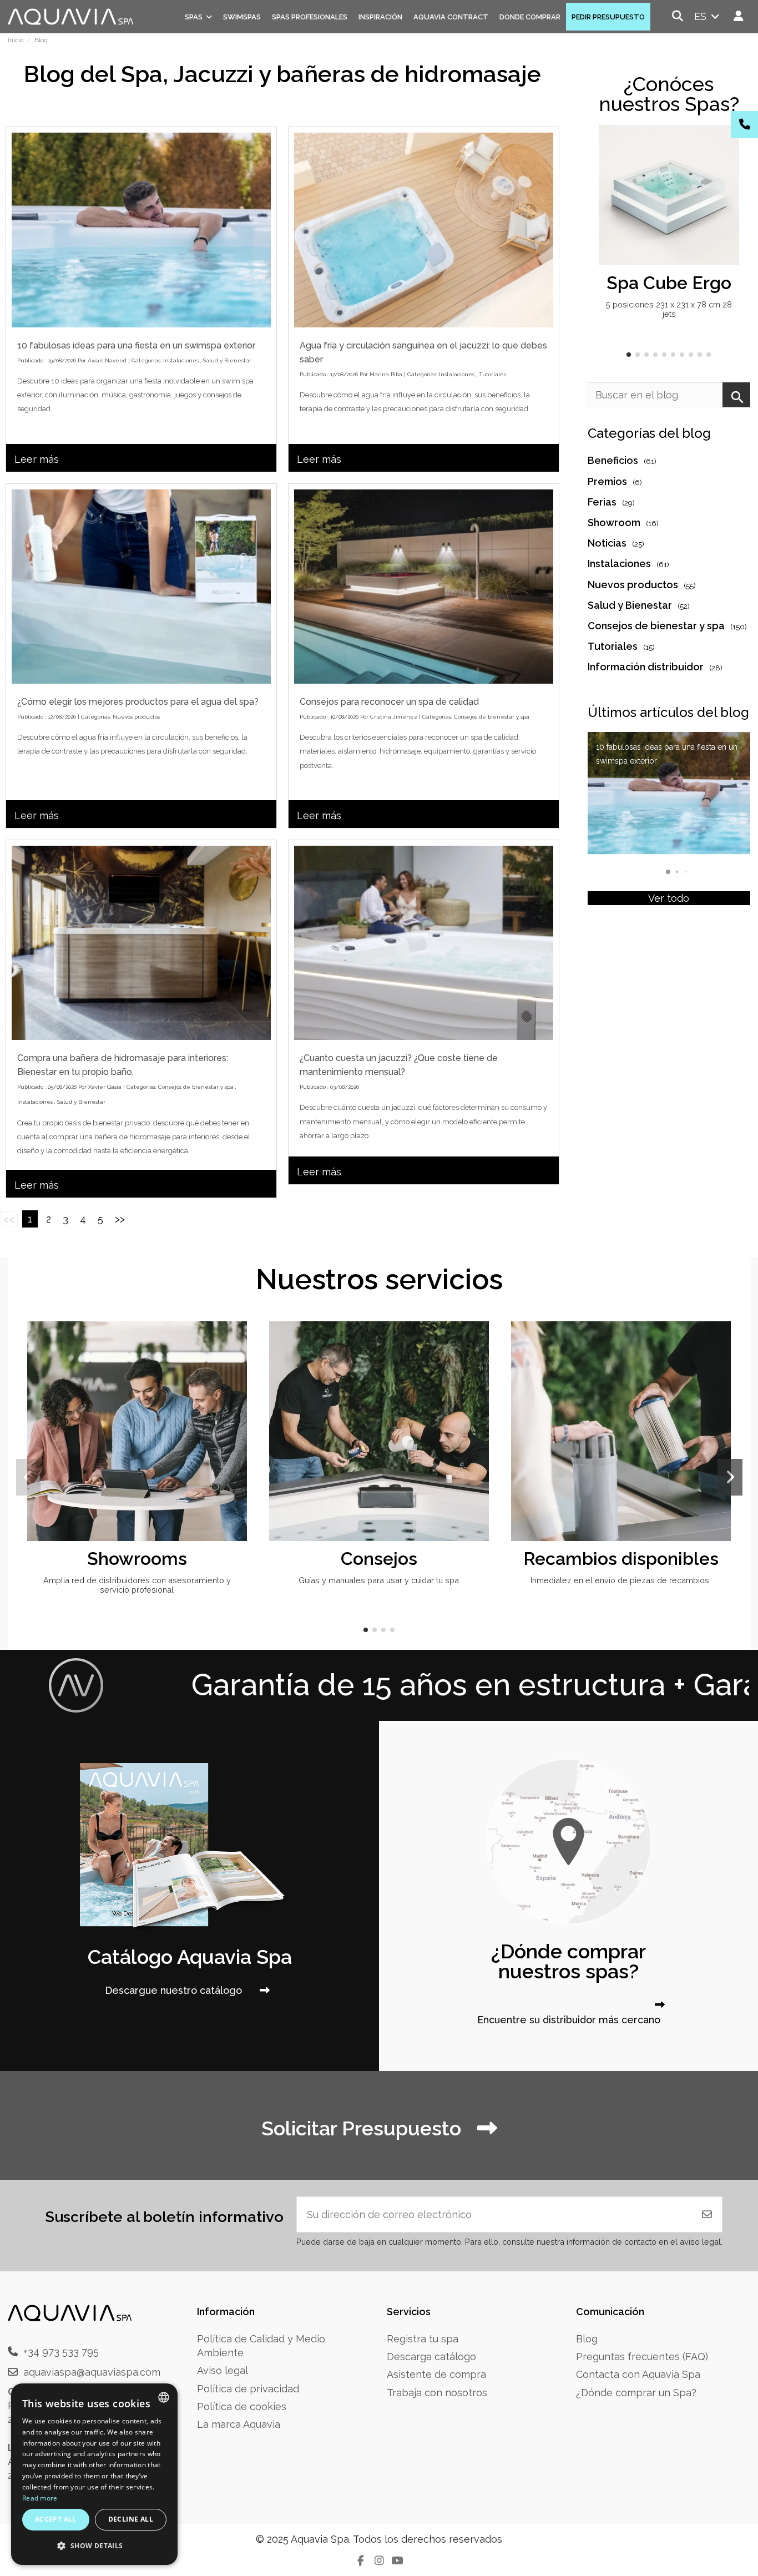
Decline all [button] (131, 2519)
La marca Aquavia (239, 2424)
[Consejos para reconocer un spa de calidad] (424, 587)
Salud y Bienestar (227, 360)
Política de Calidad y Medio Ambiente (261, 2346)
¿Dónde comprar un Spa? (636, 2393)
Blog (587, 2339)
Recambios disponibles (621, 1559)
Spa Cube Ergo (669, 283)
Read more (40, 2498)
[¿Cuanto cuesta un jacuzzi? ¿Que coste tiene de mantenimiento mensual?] (424, 943)
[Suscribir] (707, 2214)
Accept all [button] (56, 2519)
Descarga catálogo (431, 2357)
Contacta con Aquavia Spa (638, 2374)
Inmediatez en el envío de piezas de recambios (621, 1580)
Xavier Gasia (105, 1087)
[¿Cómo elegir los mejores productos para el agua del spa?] (141, 587)
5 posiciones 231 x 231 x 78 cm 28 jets (669, 309)
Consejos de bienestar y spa (492, 717)
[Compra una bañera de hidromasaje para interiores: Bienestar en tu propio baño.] (141, 943)
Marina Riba (386, 374)
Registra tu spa (423, 2339)
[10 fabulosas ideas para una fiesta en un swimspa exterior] (141, 230)
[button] (629, 355)
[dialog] (94, 2474)
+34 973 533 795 (61, 2352)
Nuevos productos (136, 717)
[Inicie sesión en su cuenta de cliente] (739, 16)
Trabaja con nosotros (437, 2393)
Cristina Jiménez (394, 717)
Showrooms (137, 1559)
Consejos (379, 1559)
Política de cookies (242, 2406)
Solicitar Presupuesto (364, 2128)
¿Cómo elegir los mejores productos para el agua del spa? (138, 702)
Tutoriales (492, 374)
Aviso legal (223, 2370)
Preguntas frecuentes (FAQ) (642, 2357)
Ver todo (669, 898)
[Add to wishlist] (729, 144)
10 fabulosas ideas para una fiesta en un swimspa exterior (136, 345)
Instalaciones (181, 360)
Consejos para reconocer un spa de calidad (389, 702)
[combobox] (164, 2397)
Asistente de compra (436, 2374)
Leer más (37, 459)
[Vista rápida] (729, 166)
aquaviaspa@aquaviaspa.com (92, 2372)
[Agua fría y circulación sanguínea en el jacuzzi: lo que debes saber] (424, 230)
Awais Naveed (107, 360)
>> (120, 1219)
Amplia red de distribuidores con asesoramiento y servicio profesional (137, 1585)
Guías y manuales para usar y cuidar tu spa (379, 1580)
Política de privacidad (248, 2389)
